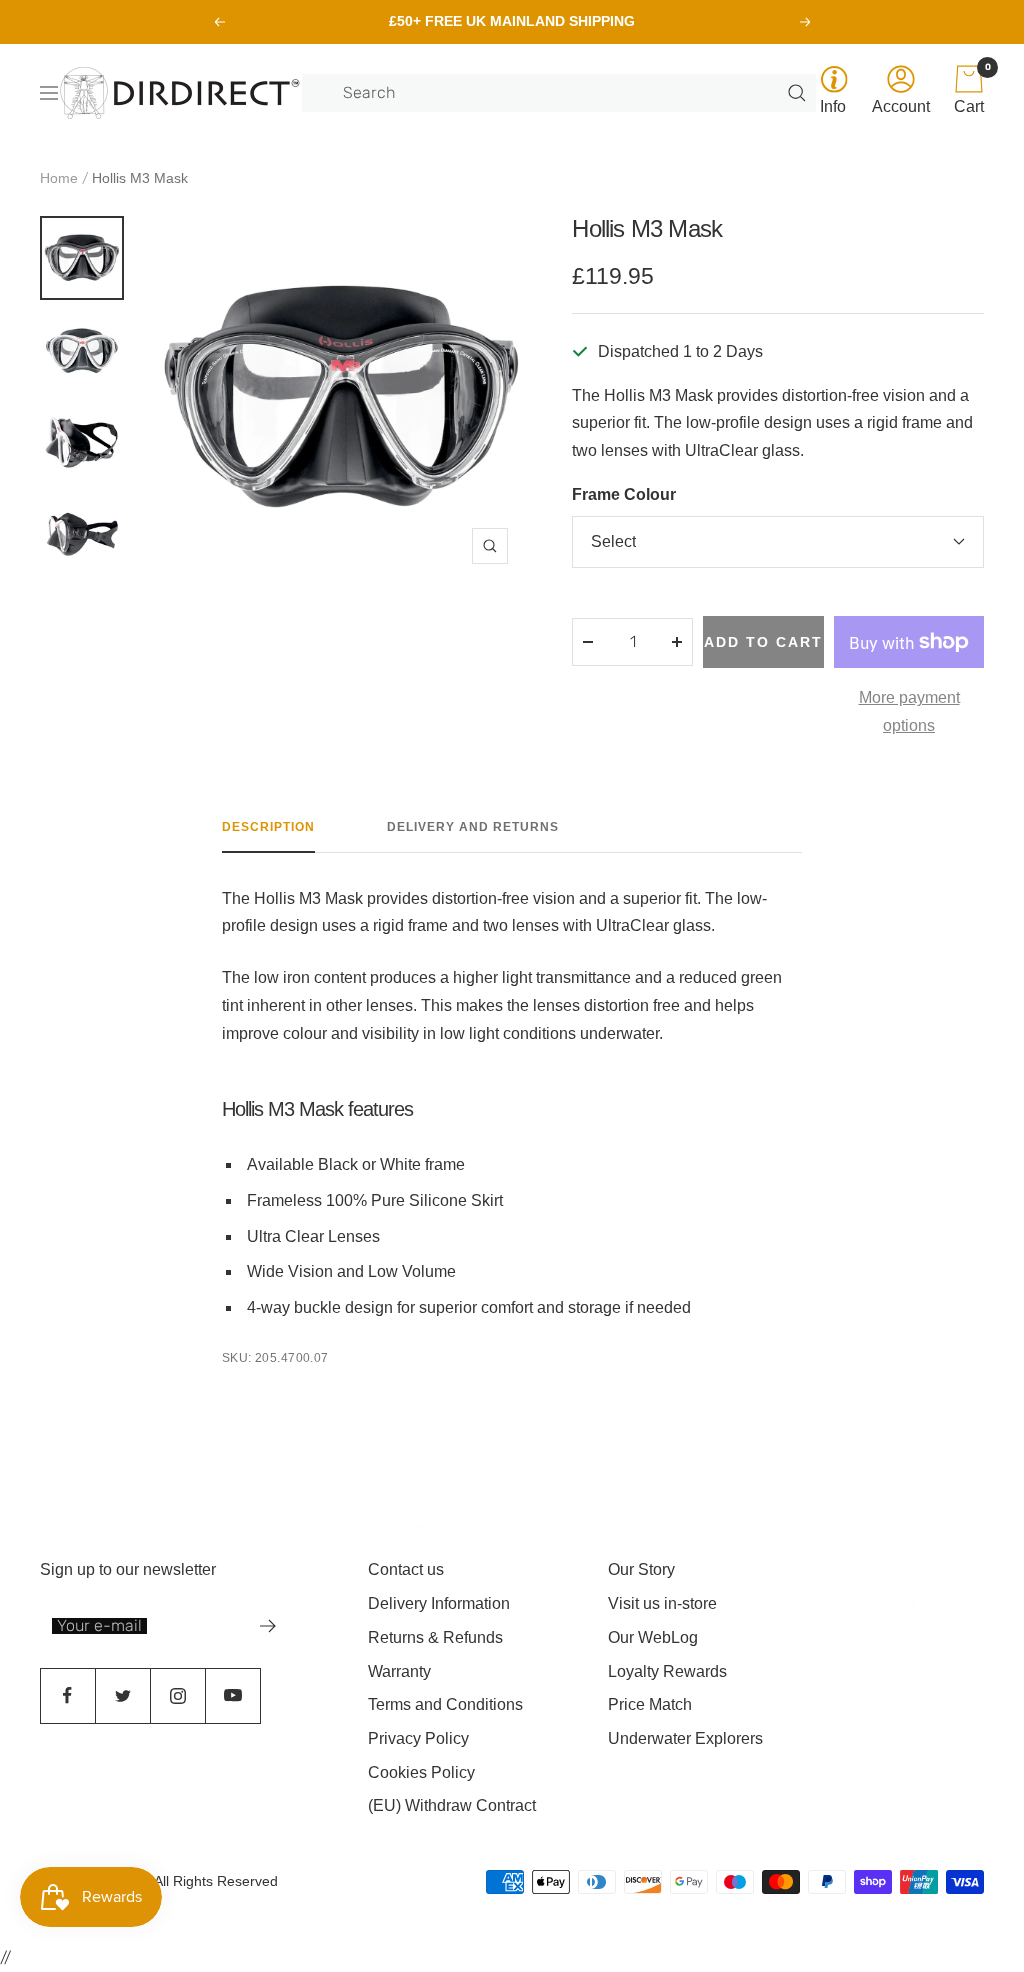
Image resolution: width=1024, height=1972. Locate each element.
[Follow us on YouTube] (232, 1695)
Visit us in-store (662, 1603)
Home (59, 178)
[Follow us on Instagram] (177, 1695)
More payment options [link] (909, 711)
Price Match (650, 1704)
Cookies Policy (421, 1772)
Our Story (641, 1569)
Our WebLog (653, 1637)
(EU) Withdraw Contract (452, 1805)
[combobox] (563, 93)
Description (268, 827)
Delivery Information (439, 1603)
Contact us (406, 1569)
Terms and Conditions (445, 1704)
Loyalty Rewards (667, 1671)
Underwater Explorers (685, 1738)
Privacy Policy (418, 1738)
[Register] (268, 1626)
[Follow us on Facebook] (67, 1695)
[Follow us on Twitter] (122, 1695)
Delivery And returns (473, 827)
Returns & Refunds (435, 1637)
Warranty (399, 1671)
